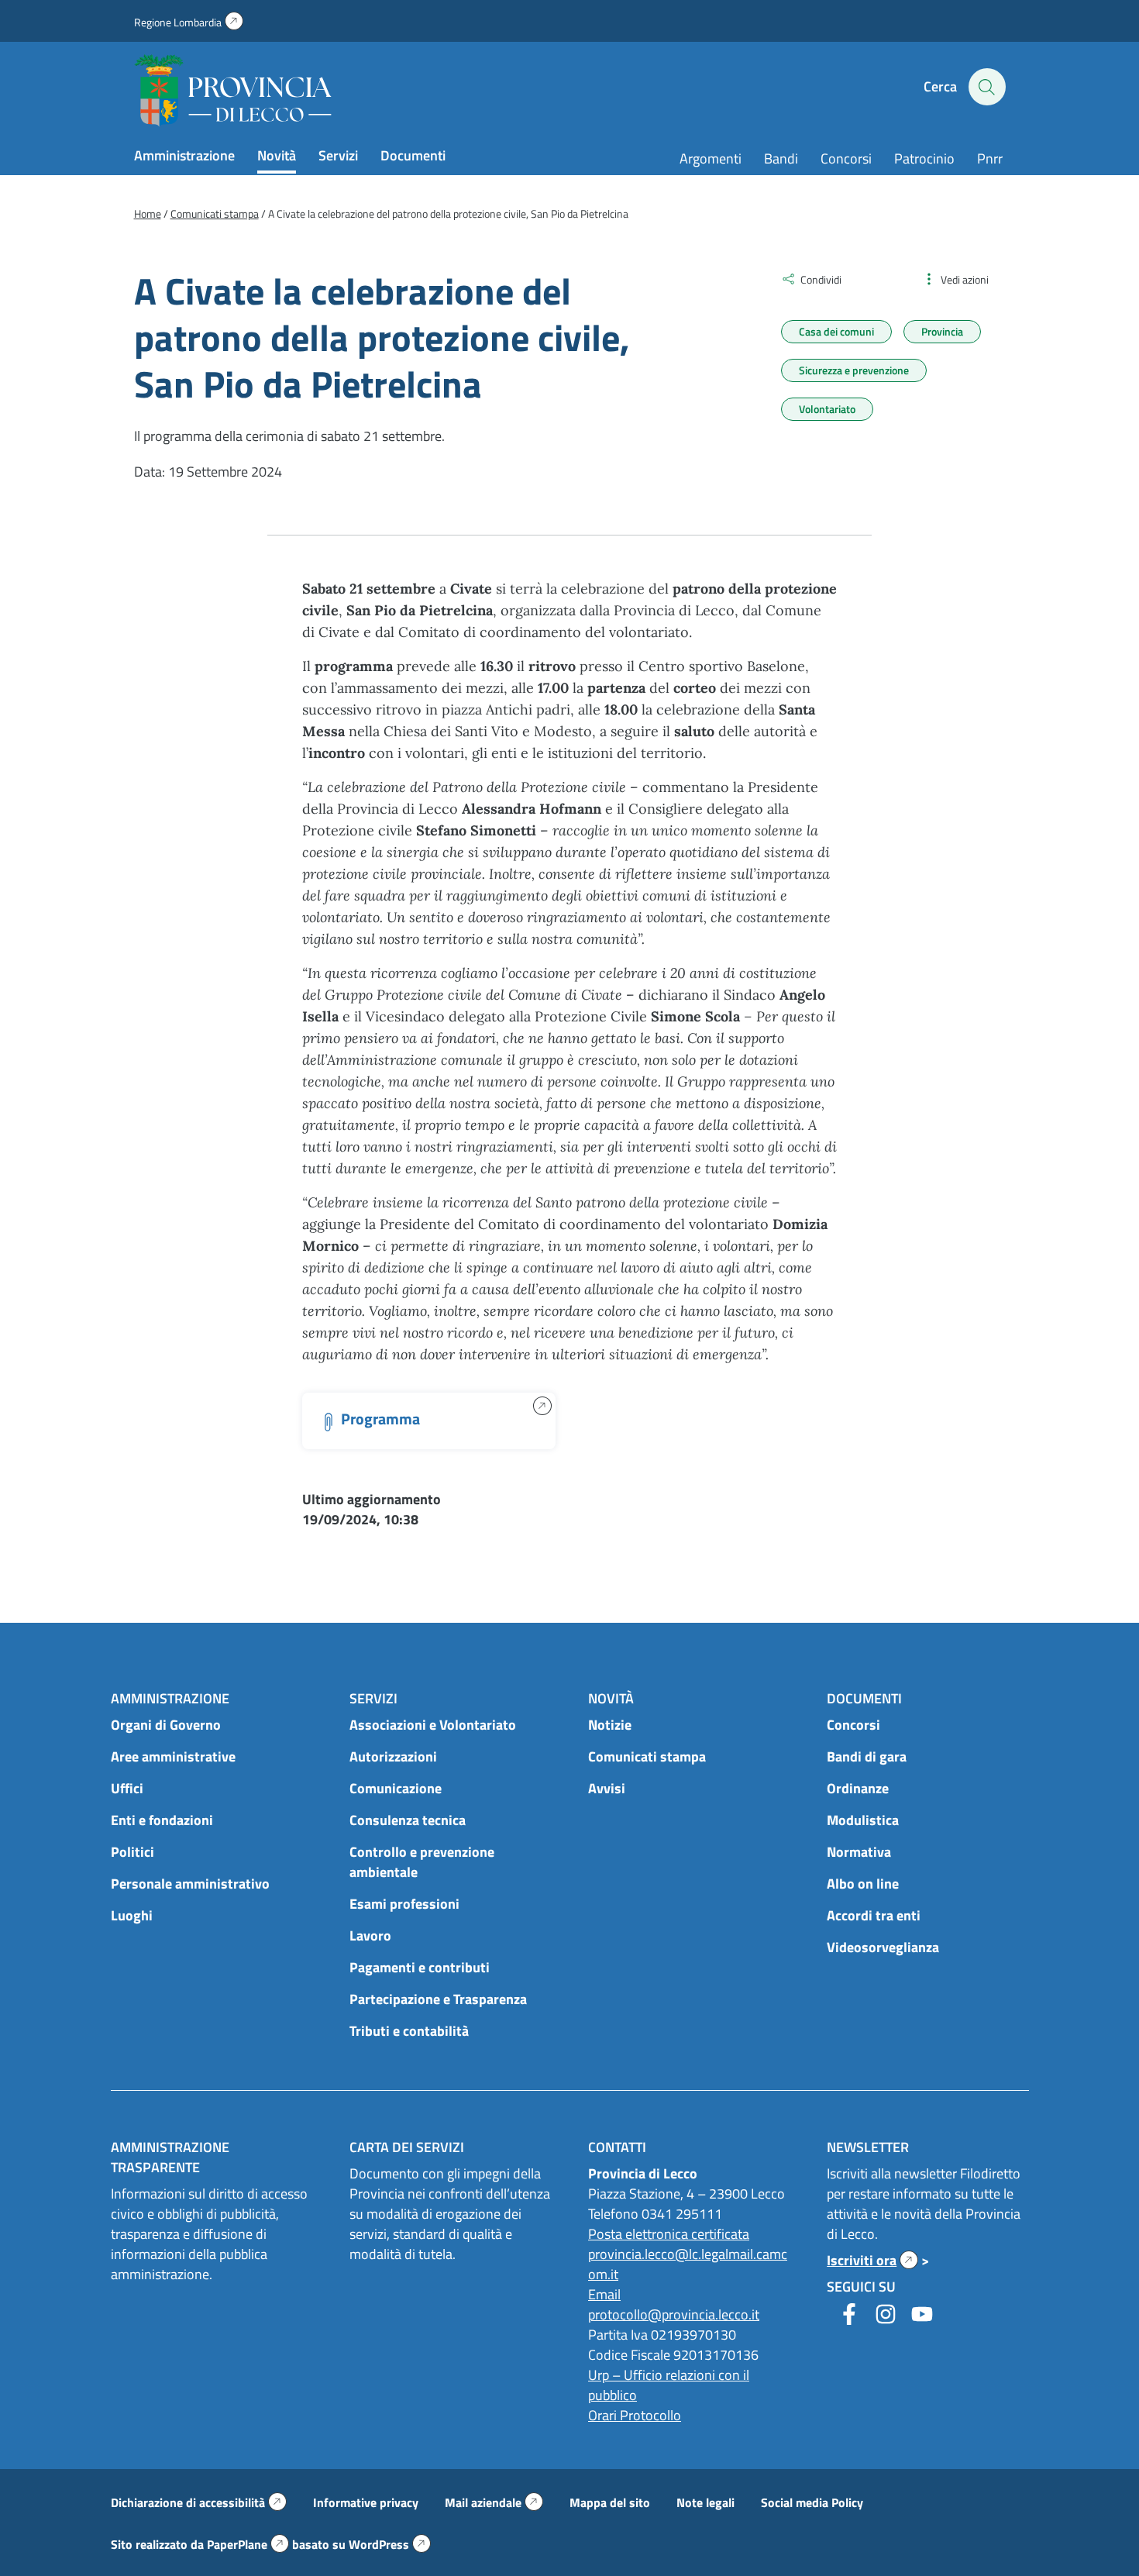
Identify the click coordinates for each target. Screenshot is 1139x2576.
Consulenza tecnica (408, 1820)
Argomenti (711, 158)
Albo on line (863, 1884)
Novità (277, 155)
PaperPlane (248, 2544)
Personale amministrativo (190, 1884)
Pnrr (990, 158)
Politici (132, 1852)
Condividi (821, 279)
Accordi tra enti (874, 1915)
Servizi (338, 155)
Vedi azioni (965, 279)
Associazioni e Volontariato (433, 1725)
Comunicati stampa (647, 1756)
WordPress (390, 2544)
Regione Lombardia (189, 22)
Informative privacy (366, 2502)
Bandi (781, 158)
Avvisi (607, 1788)
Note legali (705, 2502)
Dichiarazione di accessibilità (199, 2502)
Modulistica (863, 1820)
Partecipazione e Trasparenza (438, 1999)
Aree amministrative (173, 1756)
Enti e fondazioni (162, 1820)
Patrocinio (924, 158)
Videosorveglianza (883, 1947)
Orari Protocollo (635, 2415)
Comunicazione (396, 1788)
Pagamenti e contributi (420, 1967)
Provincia (942, 331)
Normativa (859, 1852)
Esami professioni (404, 1904)
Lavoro (370, 1935)
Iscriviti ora (872, 2260)
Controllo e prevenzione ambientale (422, 1862)
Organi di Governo (166, 1725)
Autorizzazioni (393, 1756)
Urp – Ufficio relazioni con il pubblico (669, 2385)
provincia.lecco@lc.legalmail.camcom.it (688, 2264)
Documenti (413, 155)
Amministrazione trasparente (170, 2157)
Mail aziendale (494, 2502)
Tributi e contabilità (409, 2031)
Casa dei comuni (836, 331)
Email (604, 2294)
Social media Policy (812, 2502)
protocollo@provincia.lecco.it (674, 2314)
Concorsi (846, 158)
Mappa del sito (610, 2502)
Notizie (610, 1725)
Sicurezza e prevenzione (854, 370)
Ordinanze (858, 1788)
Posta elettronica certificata (669, 2234)
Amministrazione (184, 155)
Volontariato (827, 409)
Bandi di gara (867, 1756)
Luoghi (132, 1915)
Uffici (127, 1788)
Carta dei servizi (407, 2147)
